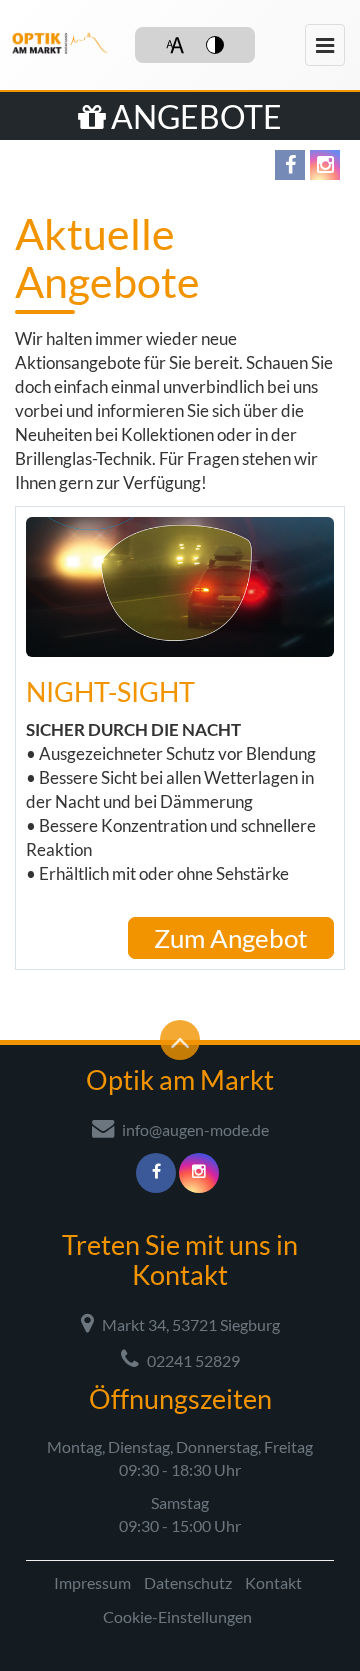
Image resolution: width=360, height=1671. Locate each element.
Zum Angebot (231, 938)
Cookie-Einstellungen (177, 1616)
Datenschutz (188, 1582)
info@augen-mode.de (194, 1129)
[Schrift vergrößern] (175, 45)
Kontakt (273, 1582)
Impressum (92, 1582)
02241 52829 (192, 1360)
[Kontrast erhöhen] (215, 45)
